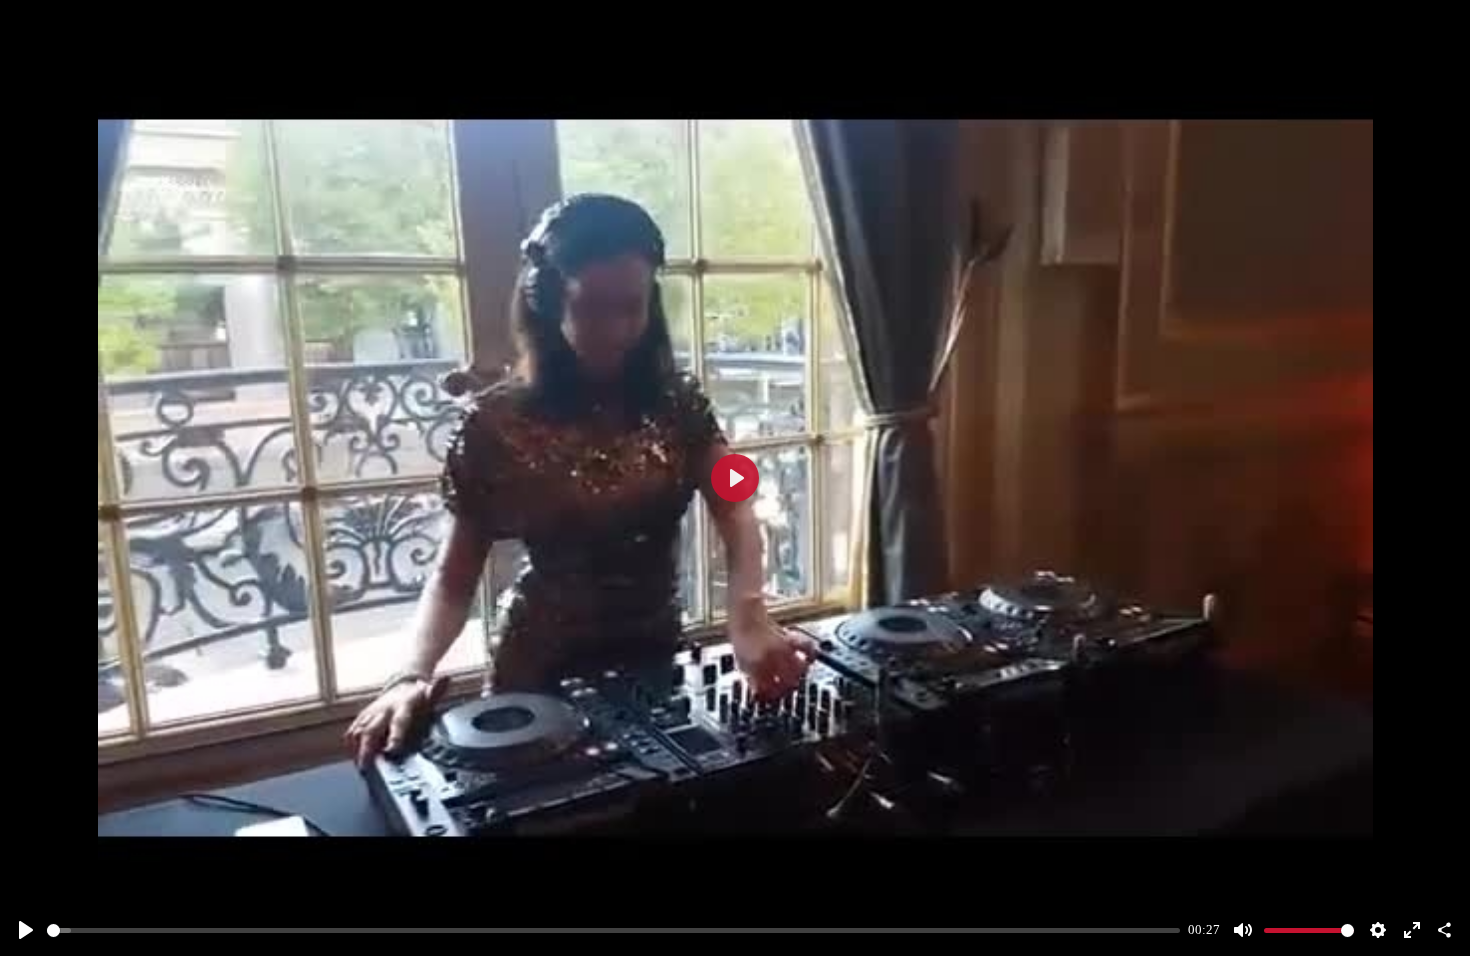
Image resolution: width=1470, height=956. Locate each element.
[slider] (613, 930)
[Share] (1444, 930)
